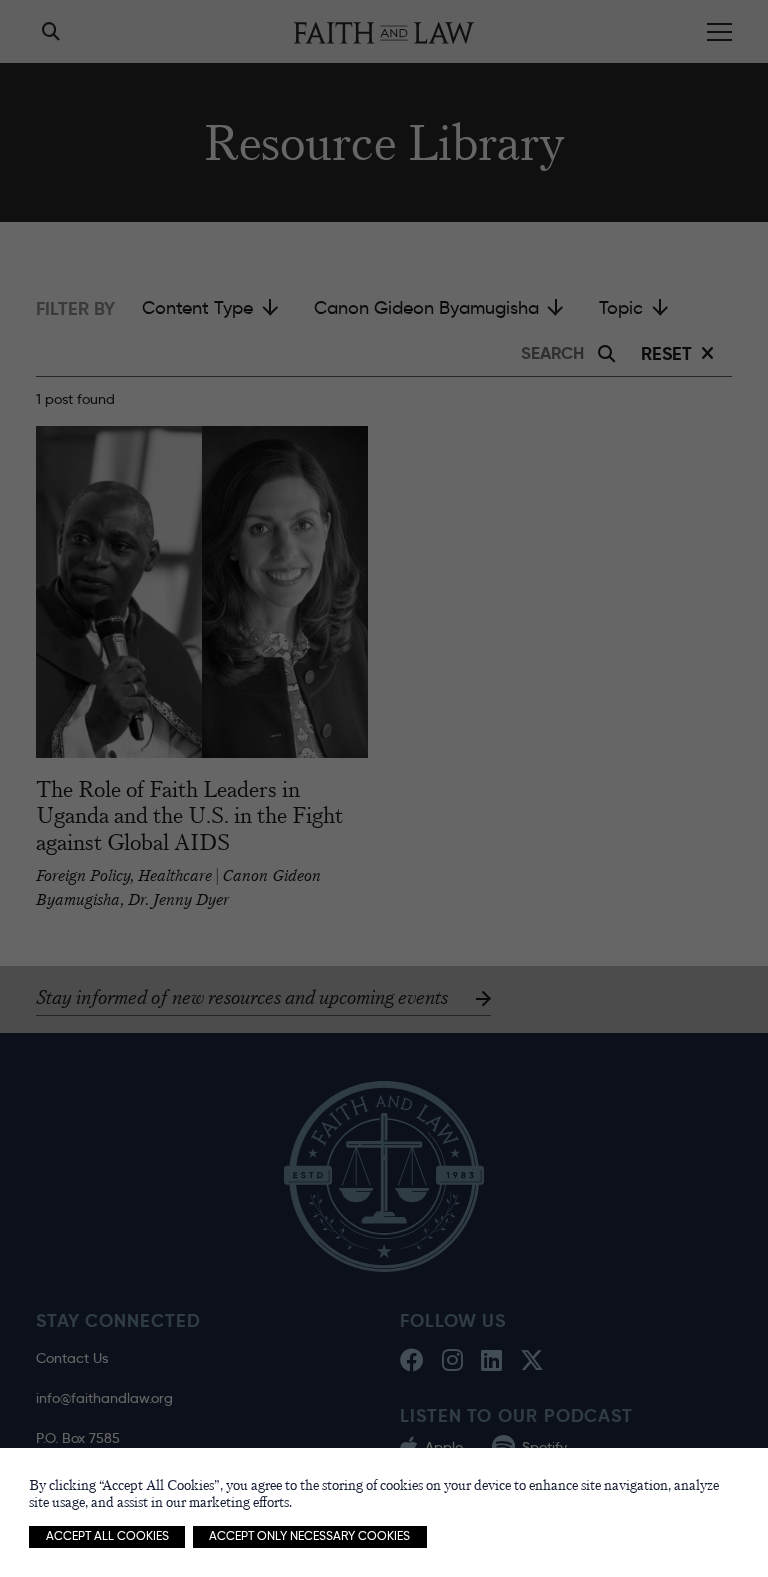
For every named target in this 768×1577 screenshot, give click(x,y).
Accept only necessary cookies (309, 1536)
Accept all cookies (107, 1536)
